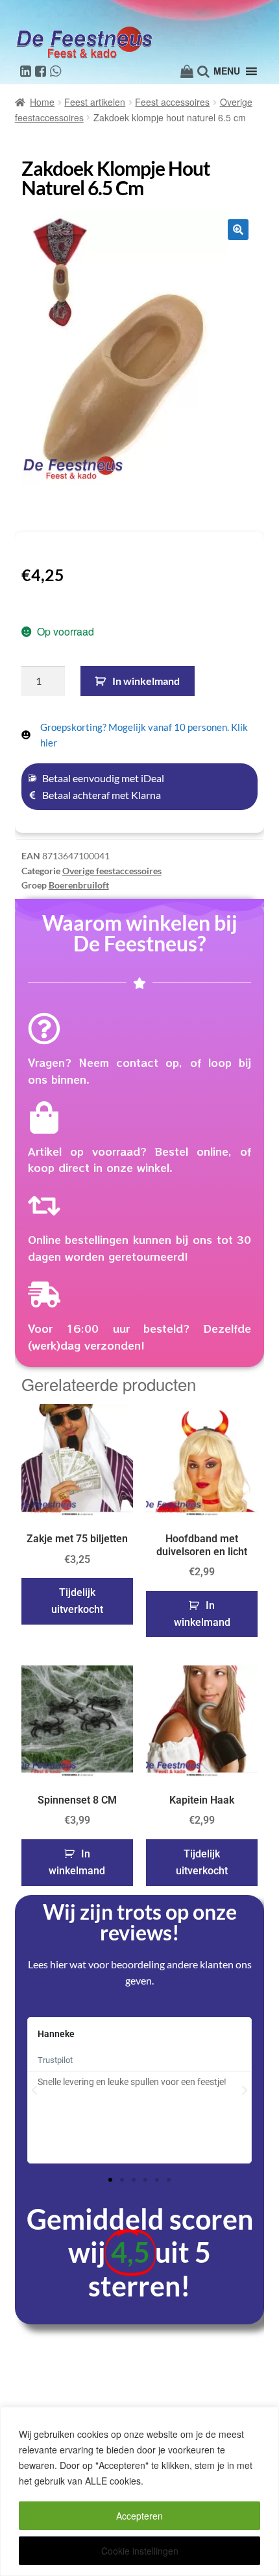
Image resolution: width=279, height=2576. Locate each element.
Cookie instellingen (140, 2551)
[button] (238, 230)
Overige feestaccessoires (112, 871)
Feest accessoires (172, 102)
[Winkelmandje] (187, 71)
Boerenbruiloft (79, 885)
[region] (139, 2491)
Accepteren (139, 2516)
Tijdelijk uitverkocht (77, 1601)
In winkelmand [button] (202, 1614)
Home (42, 102)
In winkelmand (146, 681)
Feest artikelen (95, 102)
